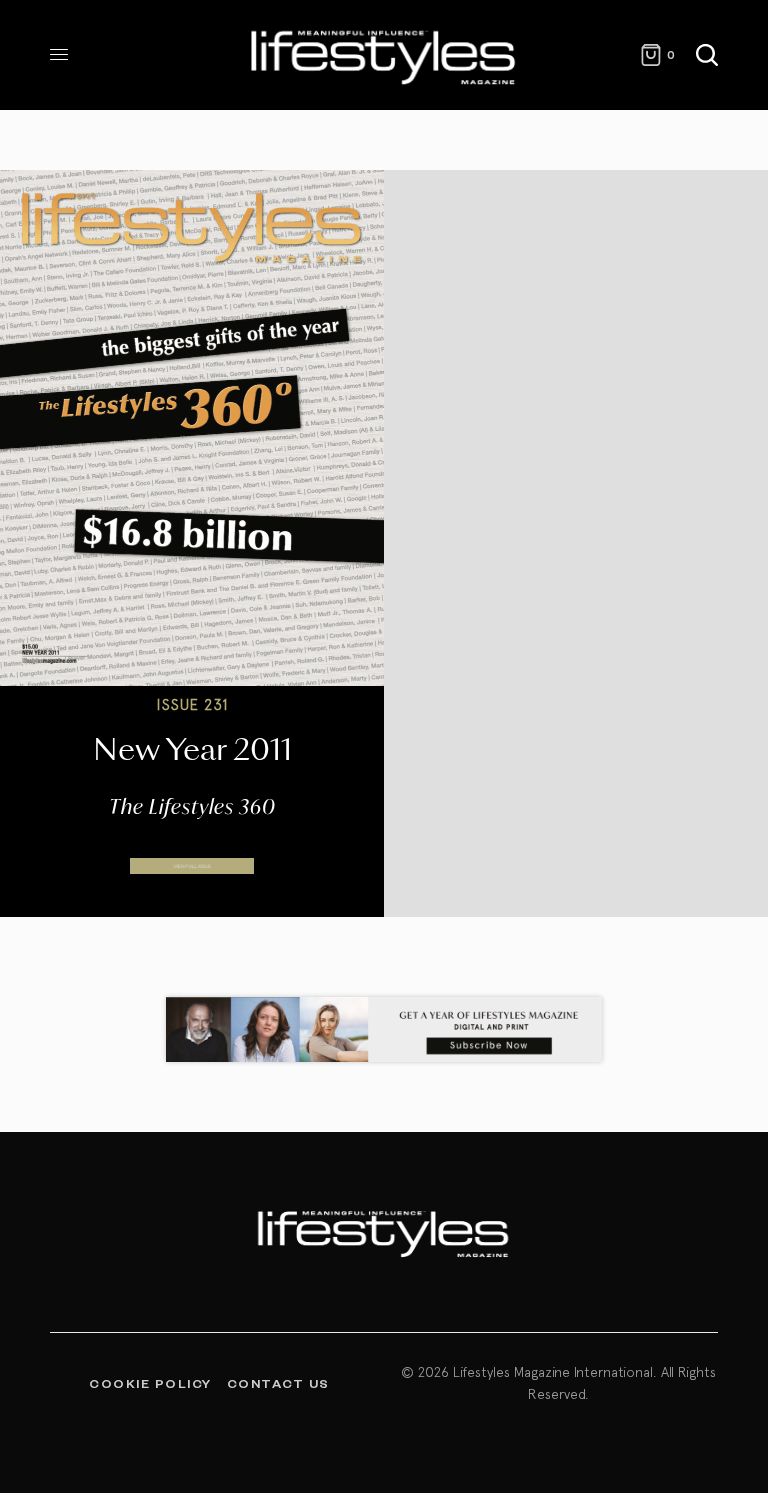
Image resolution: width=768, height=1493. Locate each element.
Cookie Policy (150, 1383)
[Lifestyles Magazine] (384, 55)
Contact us (278, 1383)
